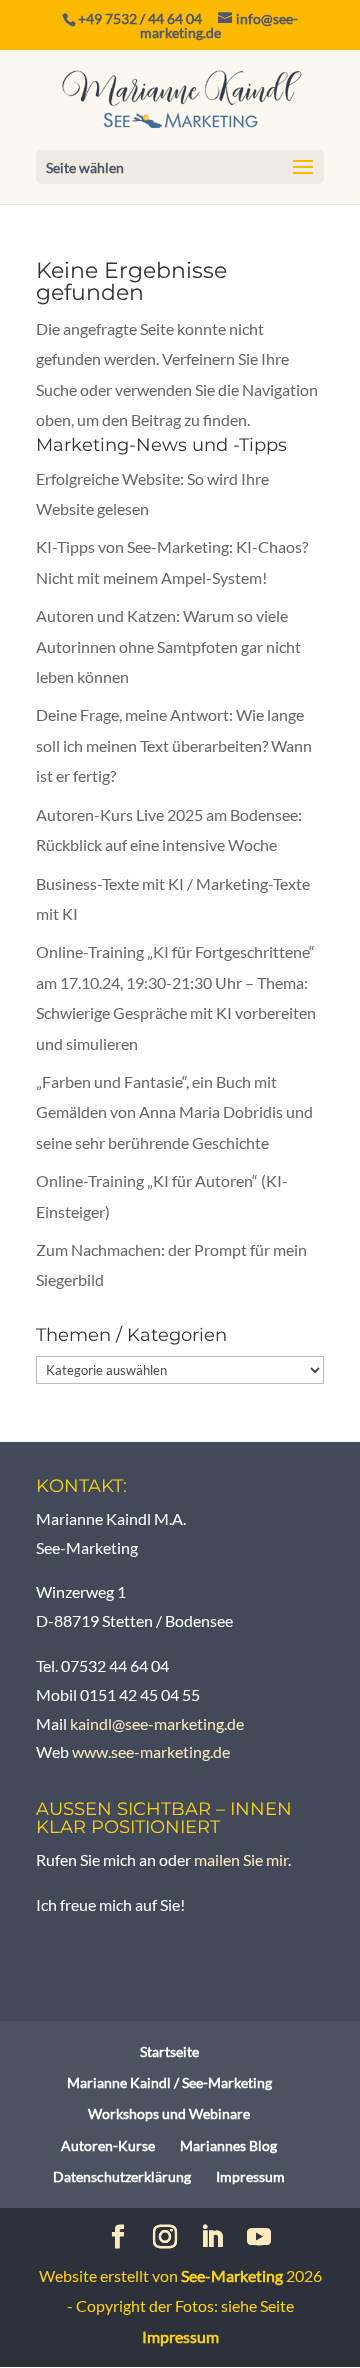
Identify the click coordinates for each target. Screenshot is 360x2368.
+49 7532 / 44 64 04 (140, 18)
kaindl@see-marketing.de (157, 1723)
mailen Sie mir (241, 1859)
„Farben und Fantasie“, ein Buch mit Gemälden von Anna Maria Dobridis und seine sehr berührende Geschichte (174, 1112)
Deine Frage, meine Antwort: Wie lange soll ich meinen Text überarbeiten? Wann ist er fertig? (174, 745)
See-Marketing (232, 2275)
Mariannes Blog (228, 2145)
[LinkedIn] (212, 2238)
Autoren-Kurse (108, 2145)
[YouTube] (259, 2238)
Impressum (250, 2176)
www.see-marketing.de (151, 1751)
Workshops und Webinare (169, 2113)
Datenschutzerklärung (122, 2176)
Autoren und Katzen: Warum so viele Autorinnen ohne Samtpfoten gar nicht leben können (168, 646)
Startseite (169, 2051)
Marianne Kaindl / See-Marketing (169, 2082)
